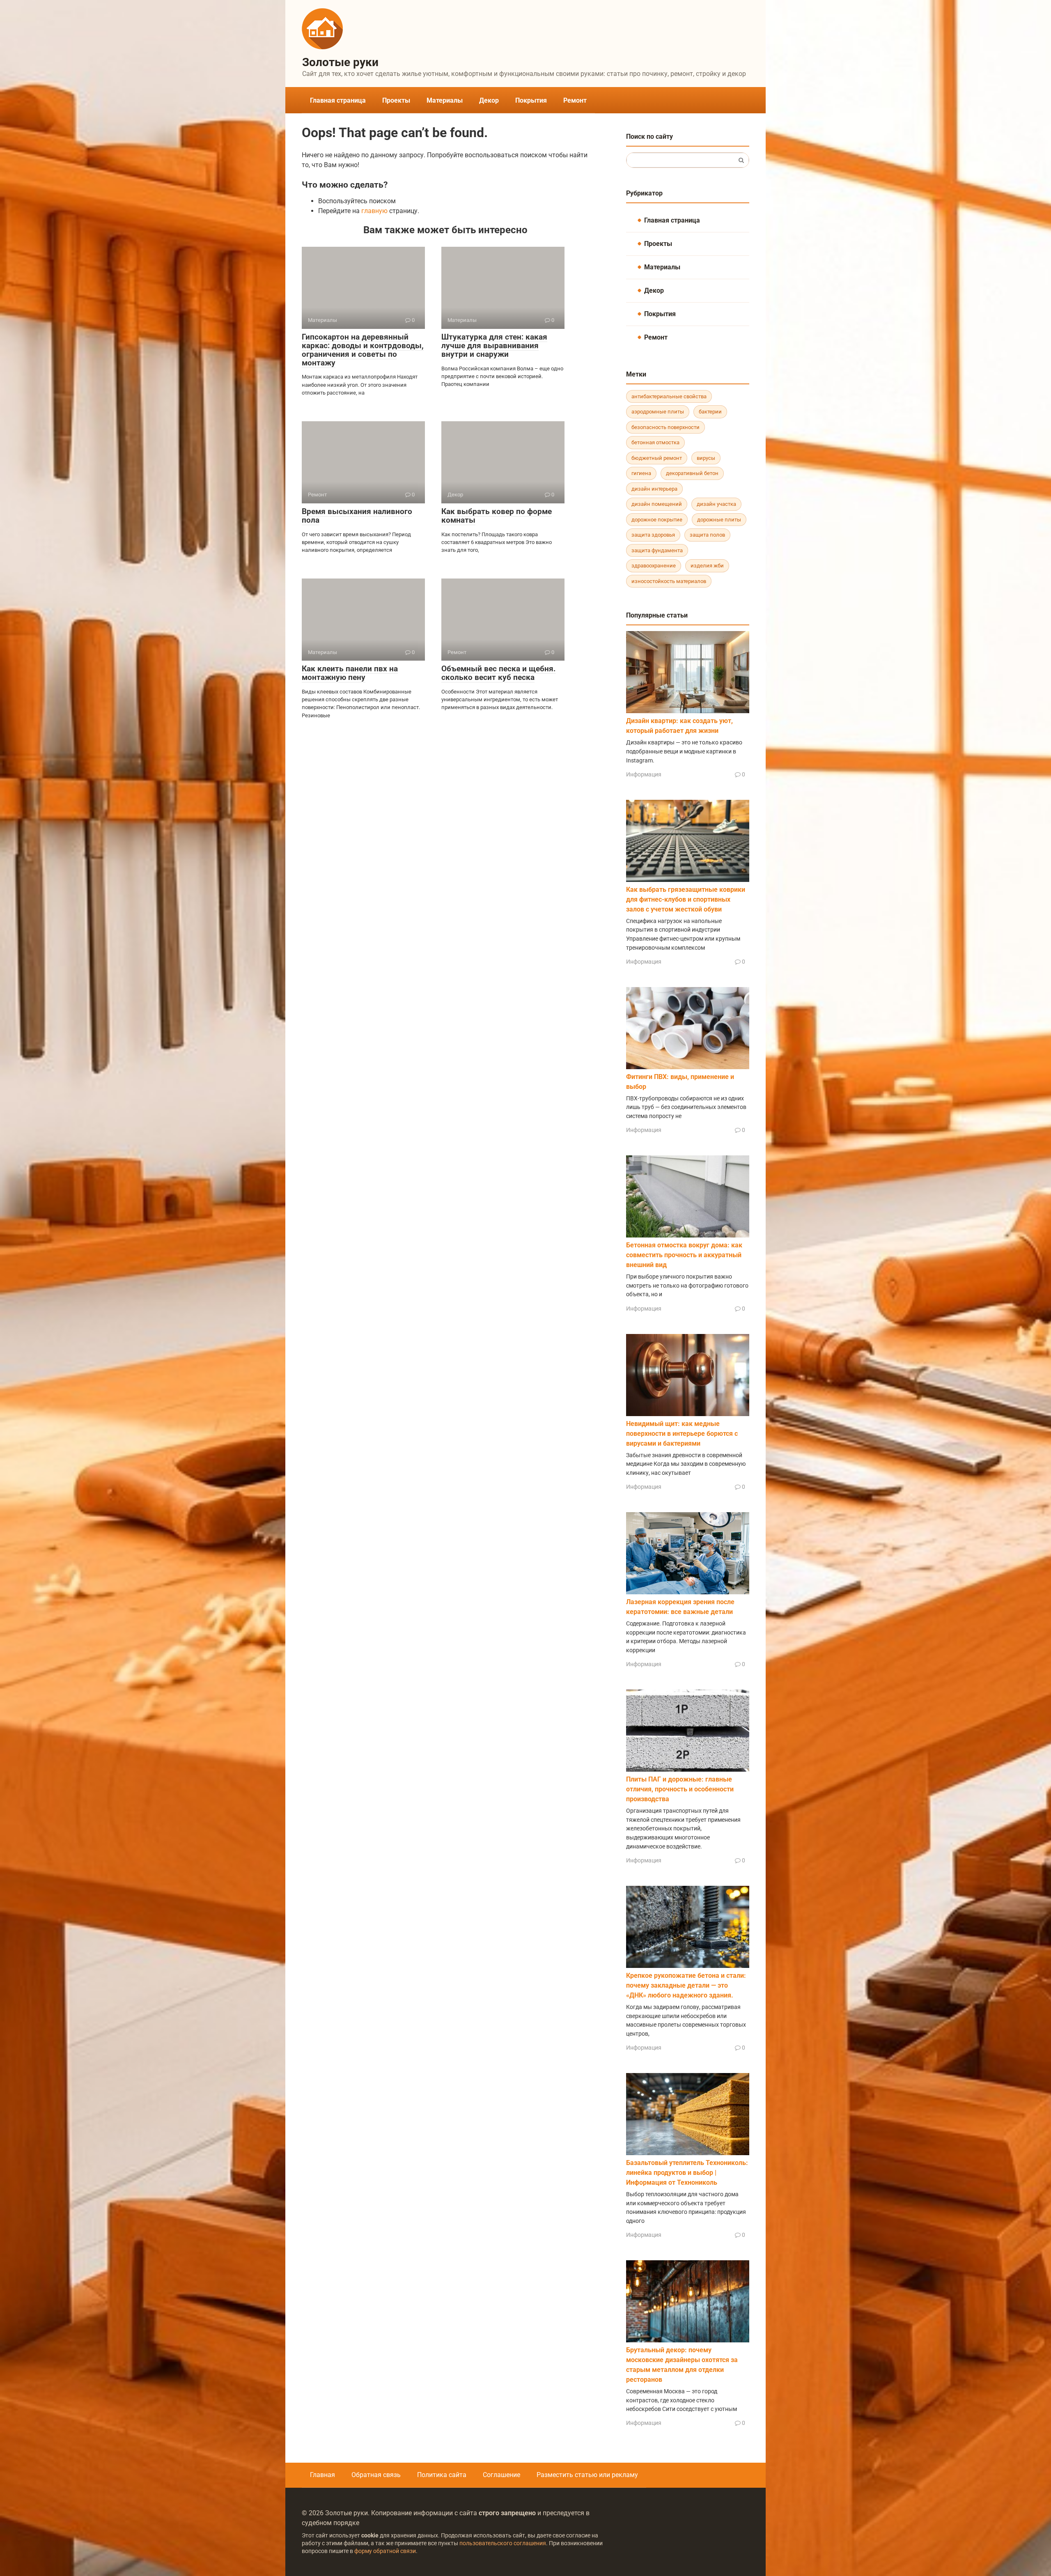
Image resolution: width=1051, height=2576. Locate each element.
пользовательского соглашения (503, 2543)
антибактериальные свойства (669, 396)
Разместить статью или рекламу (587, 2475)
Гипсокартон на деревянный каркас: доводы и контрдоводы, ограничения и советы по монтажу (363, 350)
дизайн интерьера (654, 489)
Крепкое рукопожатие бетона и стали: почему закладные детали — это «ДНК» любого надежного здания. (686, 1985)
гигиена (641, 473)
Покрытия (531, 100)
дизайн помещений (657, 504)
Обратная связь (376, 2475)
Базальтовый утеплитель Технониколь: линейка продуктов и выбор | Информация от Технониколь (687, 2173)
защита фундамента (657, 550)
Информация (644, 774)
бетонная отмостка (655, 442)
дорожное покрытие (657, 520)
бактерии (710, 412)
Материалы (445, 100)
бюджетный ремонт (657, 458)
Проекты (396, 100)
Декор (489, 100)
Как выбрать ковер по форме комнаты (497, 516)
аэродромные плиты (658, 412)
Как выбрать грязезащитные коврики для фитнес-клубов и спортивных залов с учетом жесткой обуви (686, 899)
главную (374, 211)
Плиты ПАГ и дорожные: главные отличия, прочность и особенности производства (680, 1789)
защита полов (707, 535)
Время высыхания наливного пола (357, 516)
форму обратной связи (385, 2551)
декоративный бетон (692, 473)
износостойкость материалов (669, 581)
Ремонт (575, 100)
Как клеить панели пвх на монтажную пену (350, 673)
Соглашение (501, 2475)
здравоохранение (654, 566)
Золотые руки (340, 62)
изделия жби (707, 566)
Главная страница (338, 100)
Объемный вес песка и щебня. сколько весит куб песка (499, 673)
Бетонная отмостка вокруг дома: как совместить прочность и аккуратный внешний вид (684, 1255)
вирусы (706, 458)
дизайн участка (716, 504)
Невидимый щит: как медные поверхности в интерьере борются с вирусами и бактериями (682, 1434)
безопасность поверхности (665, 427)
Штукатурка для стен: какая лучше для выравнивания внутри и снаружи (494, 346)
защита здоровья (653, 535)
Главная (322, 2475)
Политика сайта (442, 2475)
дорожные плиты (719, 520)
